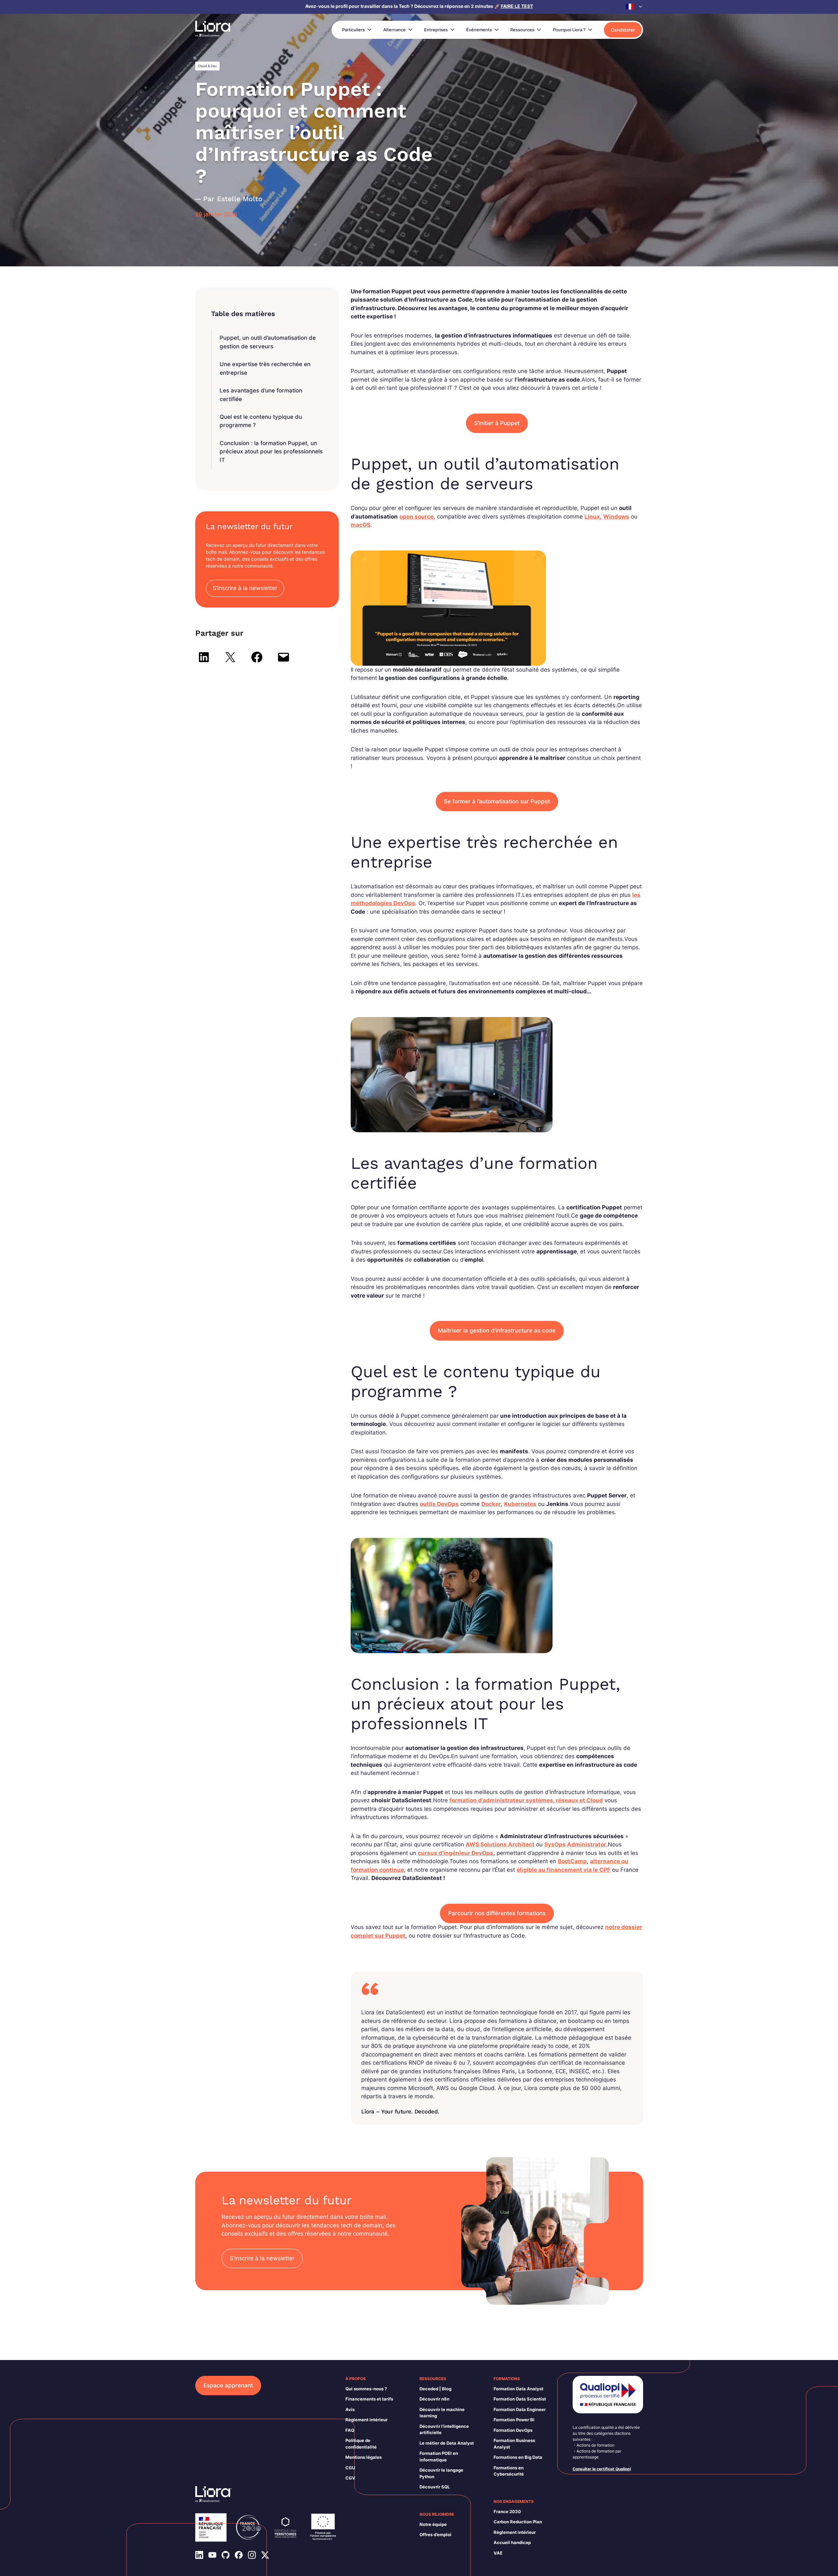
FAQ (350, 2430)
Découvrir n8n (434, 2399)
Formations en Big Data (518, 2457)
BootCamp (572, 1861)
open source (417, 517)
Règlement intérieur (366, 2420)
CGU (350, 2468)
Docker (491, 1504)
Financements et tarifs (369, 2399)
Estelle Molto (240, 199)
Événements (479, 30)
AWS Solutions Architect (500, 1844)
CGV (350, 2478)
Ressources (522, 30)
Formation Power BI (514, 2420)
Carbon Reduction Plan (518, 2522)
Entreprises (436, 30)
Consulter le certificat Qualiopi (602, 2469)
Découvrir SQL (435, 2487)
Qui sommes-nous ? (366, 2389)
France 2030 (507, 2511)
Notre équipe (433, 2524)
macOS (361, 525)
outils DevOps (439, 1504)
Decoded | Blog (435, 2389)
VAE (498, 2553)
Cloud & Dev (207, 66)
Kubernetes (520, 1504)
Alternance (394, 30)
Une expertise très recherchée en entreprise (265, 368)
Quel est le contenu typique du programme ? (261, 421)
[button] (635, 7)
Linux (592, 517)
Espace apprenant (228, 2385)
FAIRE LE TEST (517, 6)
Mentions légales (364, 2457)
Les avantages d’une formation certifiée (261, 395)
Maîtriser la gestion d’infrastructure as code (497, 1330)
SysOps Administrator (575, 1844)
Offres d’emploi (435, 2535)
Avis (350, 2409)
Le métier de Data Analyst (447, 2443)
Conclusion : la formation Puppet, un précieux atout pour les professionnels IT (271, 452)
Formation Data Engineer (520, 2409)
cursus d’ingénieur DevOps (456, 1853)
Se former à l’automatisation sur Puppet (497, 801)
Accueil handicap (512, 2542)
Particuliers (353, 30)
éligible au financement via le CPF (564, 1870)
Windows (616, 517)
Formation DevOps (513, 2430)
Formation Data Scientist (520, 2399)
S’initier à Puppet (497, 423)
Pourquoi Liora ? (569, 30)
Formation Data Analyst (518, 2389)
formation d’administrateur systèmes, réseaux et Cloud (526, 1800)
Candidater (623, 30)
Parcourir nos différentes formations (497, 1913)
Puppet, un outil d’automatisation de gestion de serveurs (268, 342)
